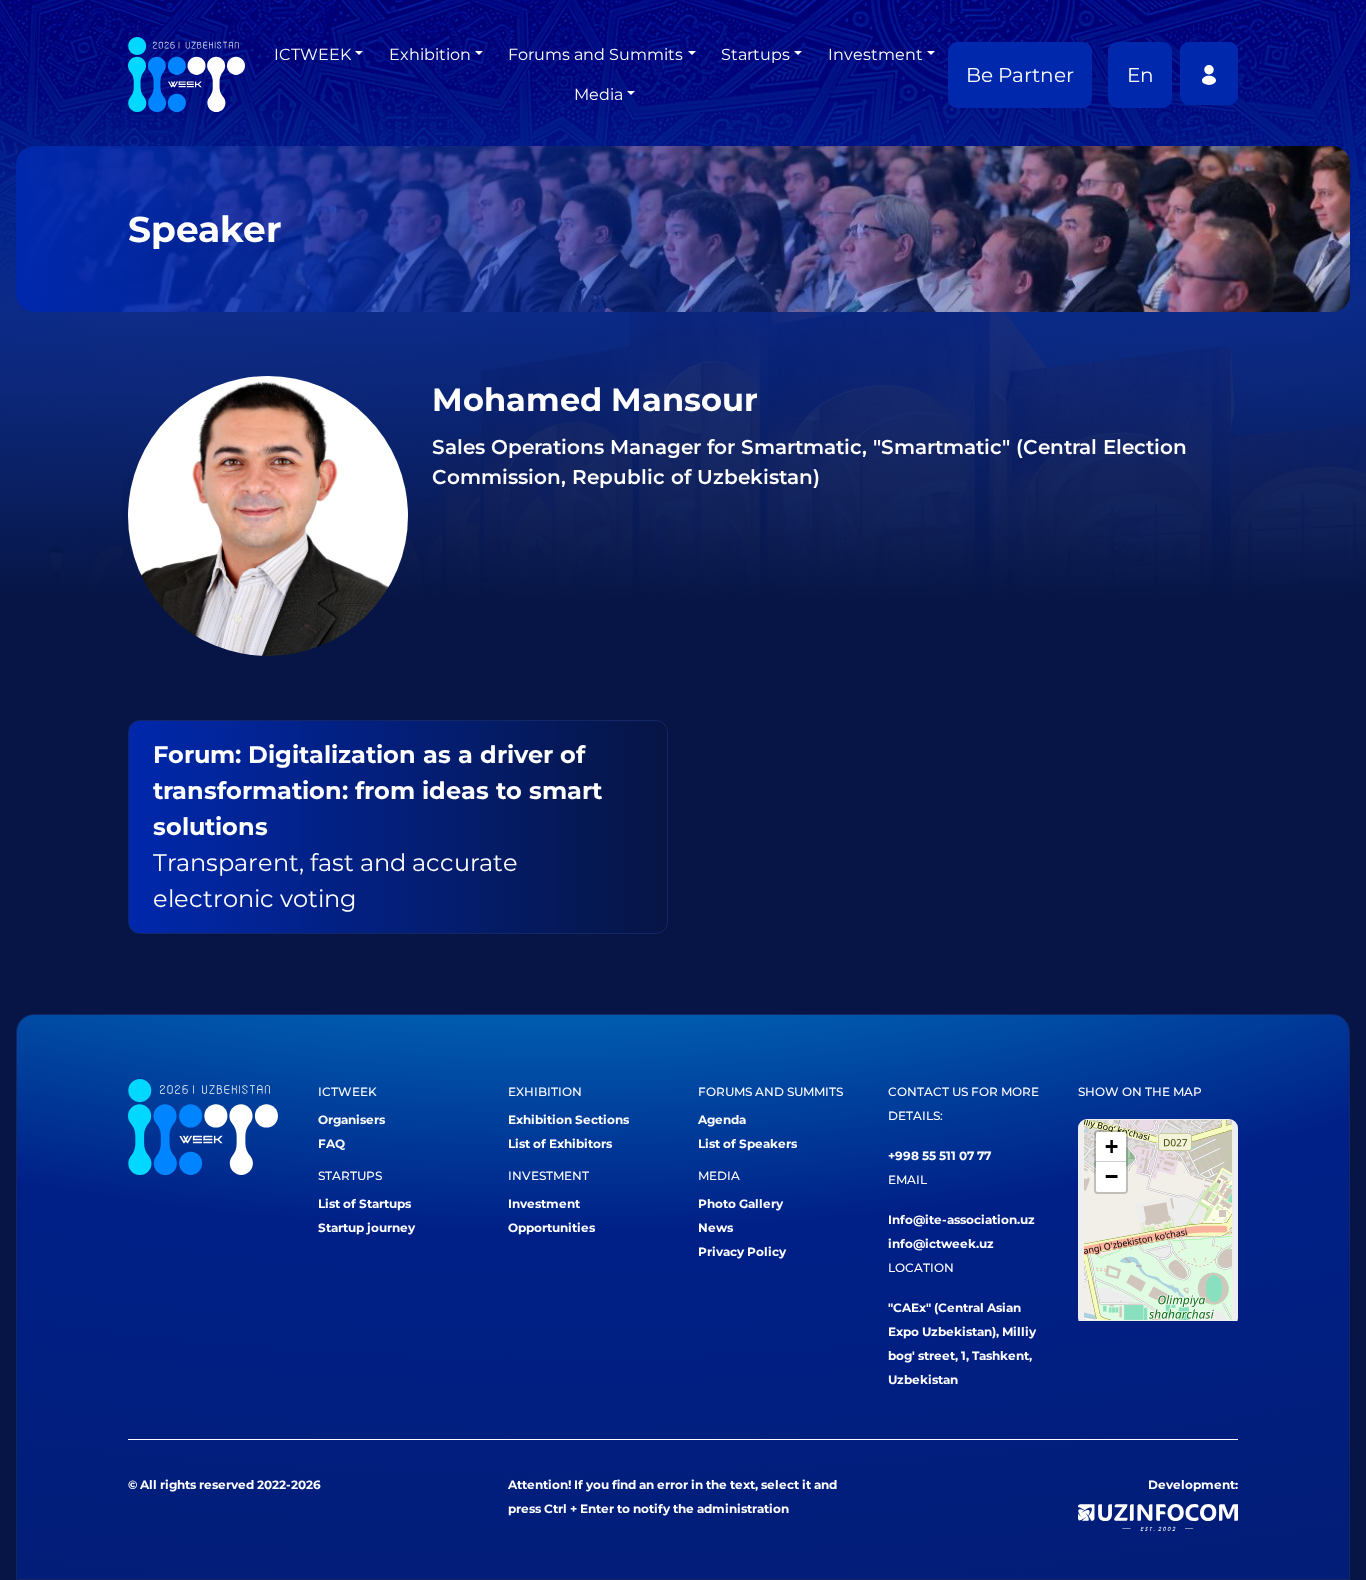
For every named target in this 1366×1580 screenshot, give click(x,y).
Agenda (722, 1119)
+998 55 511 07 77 (939, 1155)
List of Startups (364, 1203)
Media (598, 94)
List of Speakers (747, 1143)
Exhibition (430, 54)
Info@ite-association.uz (961, 1219)
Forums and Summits (595, 54)
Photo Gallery (740, 1203)
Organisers (351, 1119)
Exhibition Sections (568, 1119)
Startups (755, 54)
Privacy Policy (742, 1251)
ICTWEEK (312, 54)
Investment (875, 54)
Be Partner (1020, 75)
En (1140, 75)
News (715, 1227)
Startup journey (366, 1227)
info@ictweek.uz (941, 1243)
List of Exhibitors (560, 1143)
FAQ (331, 1143)
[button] (1111, 1147)
